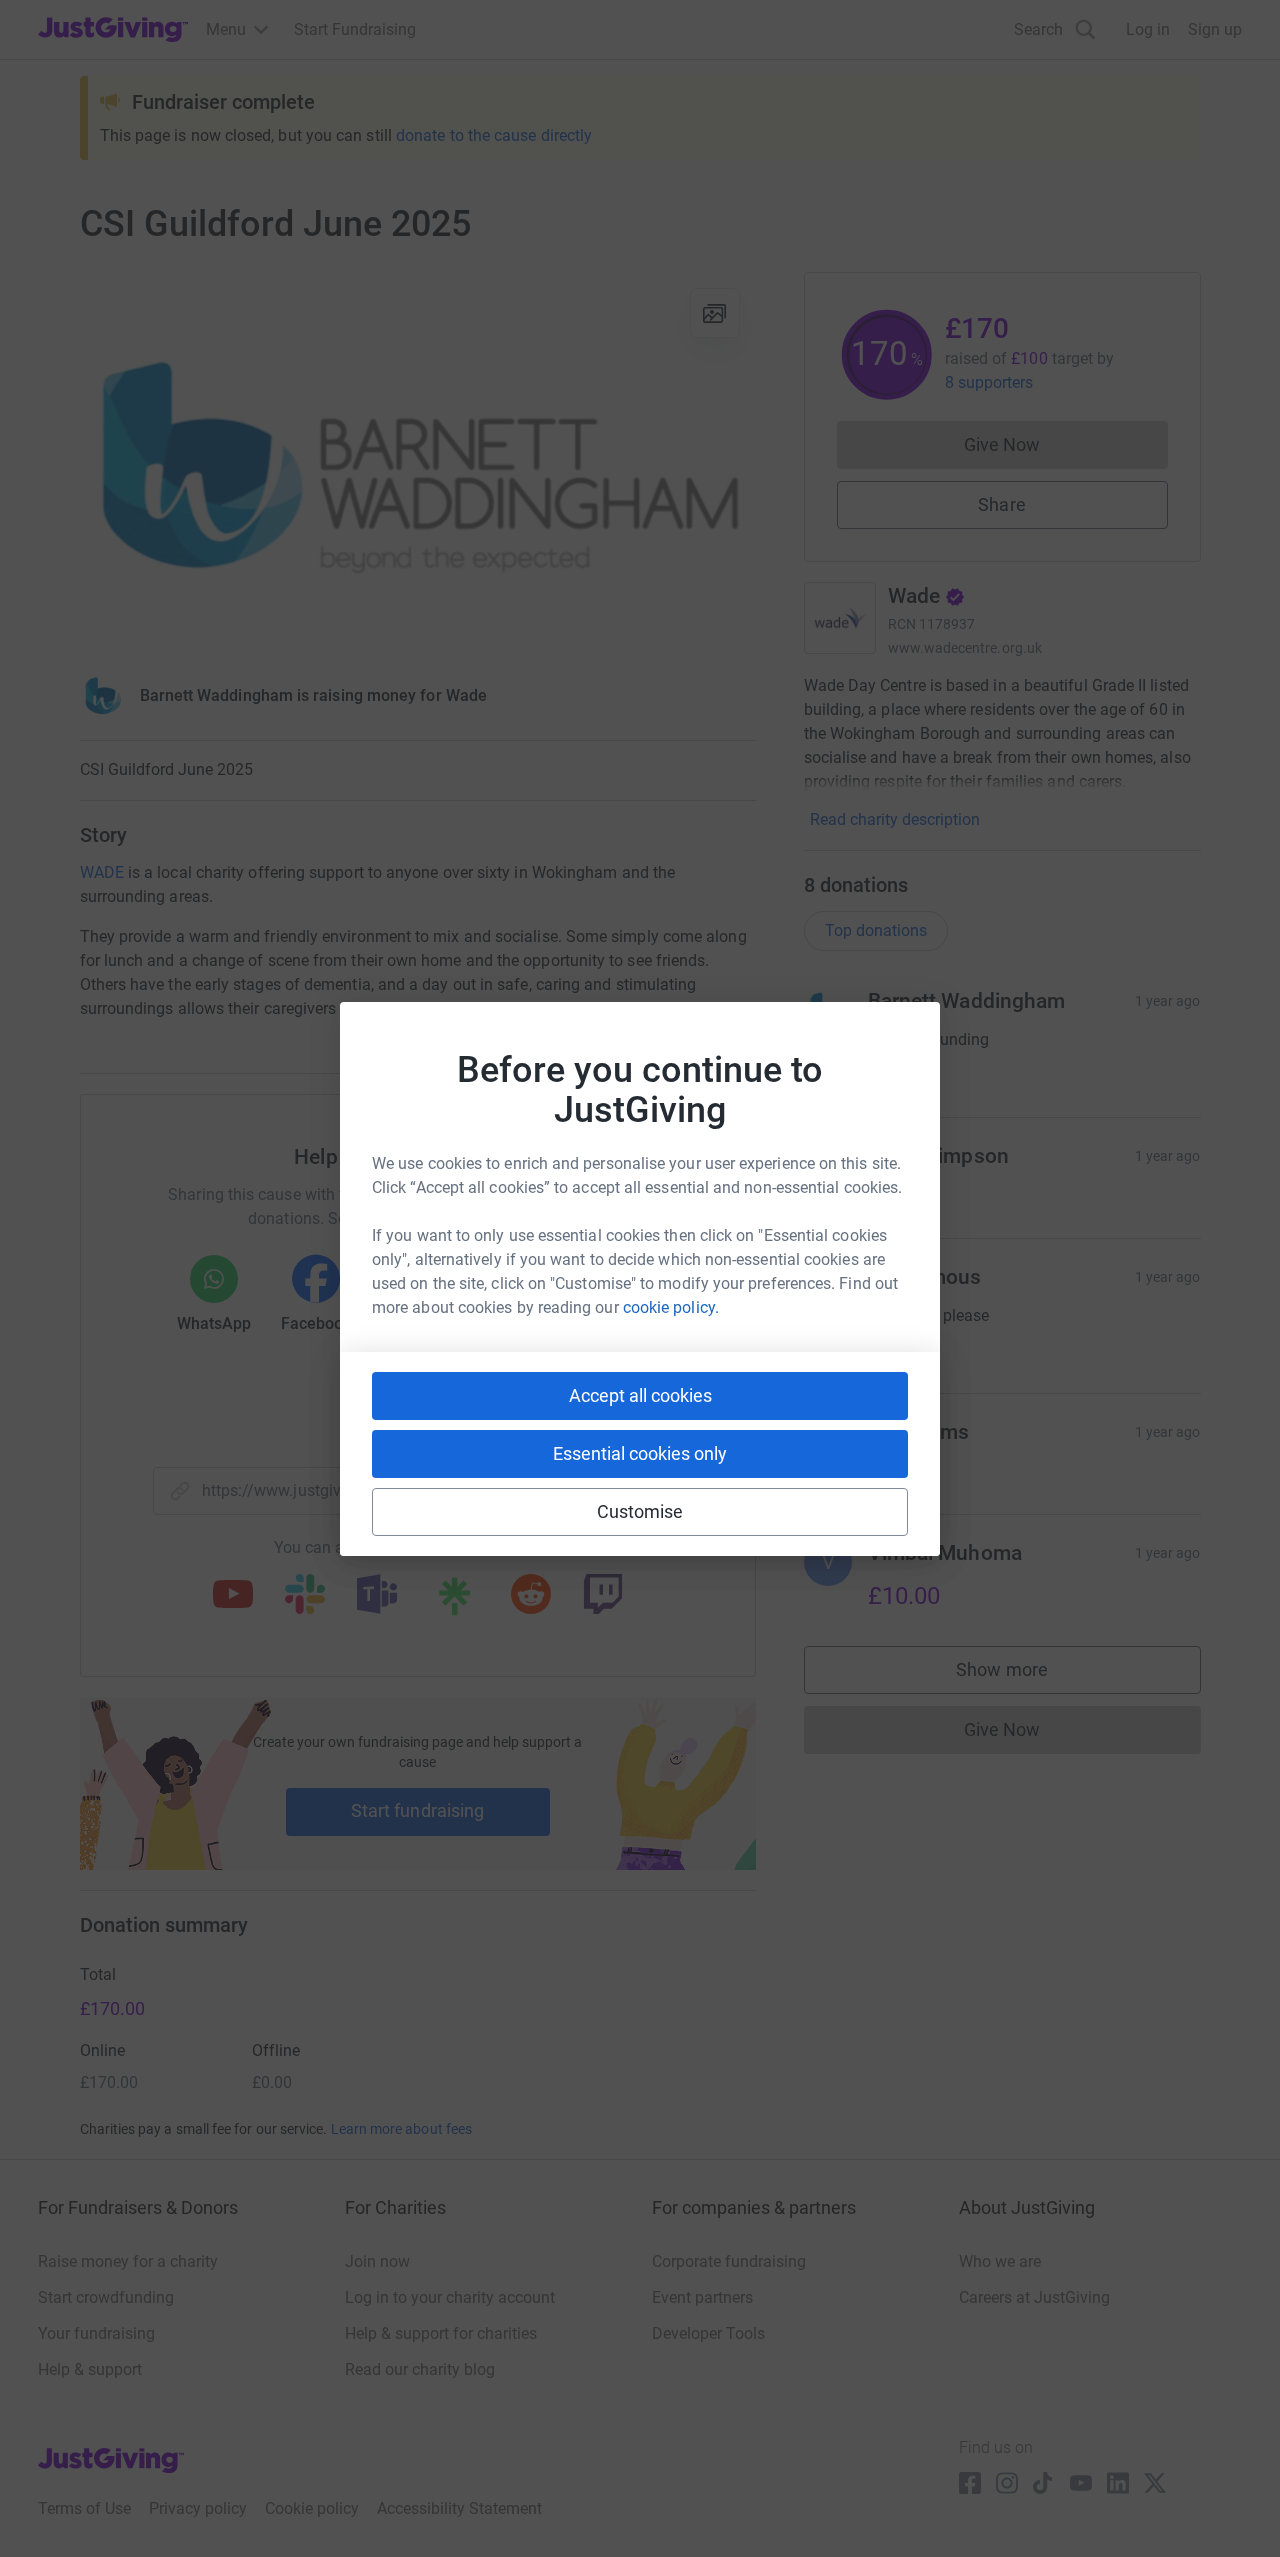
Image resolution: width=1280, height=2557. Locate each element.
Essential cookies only (640, 1453)
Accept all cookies (640, 1395)
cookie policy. (671, 1307)
